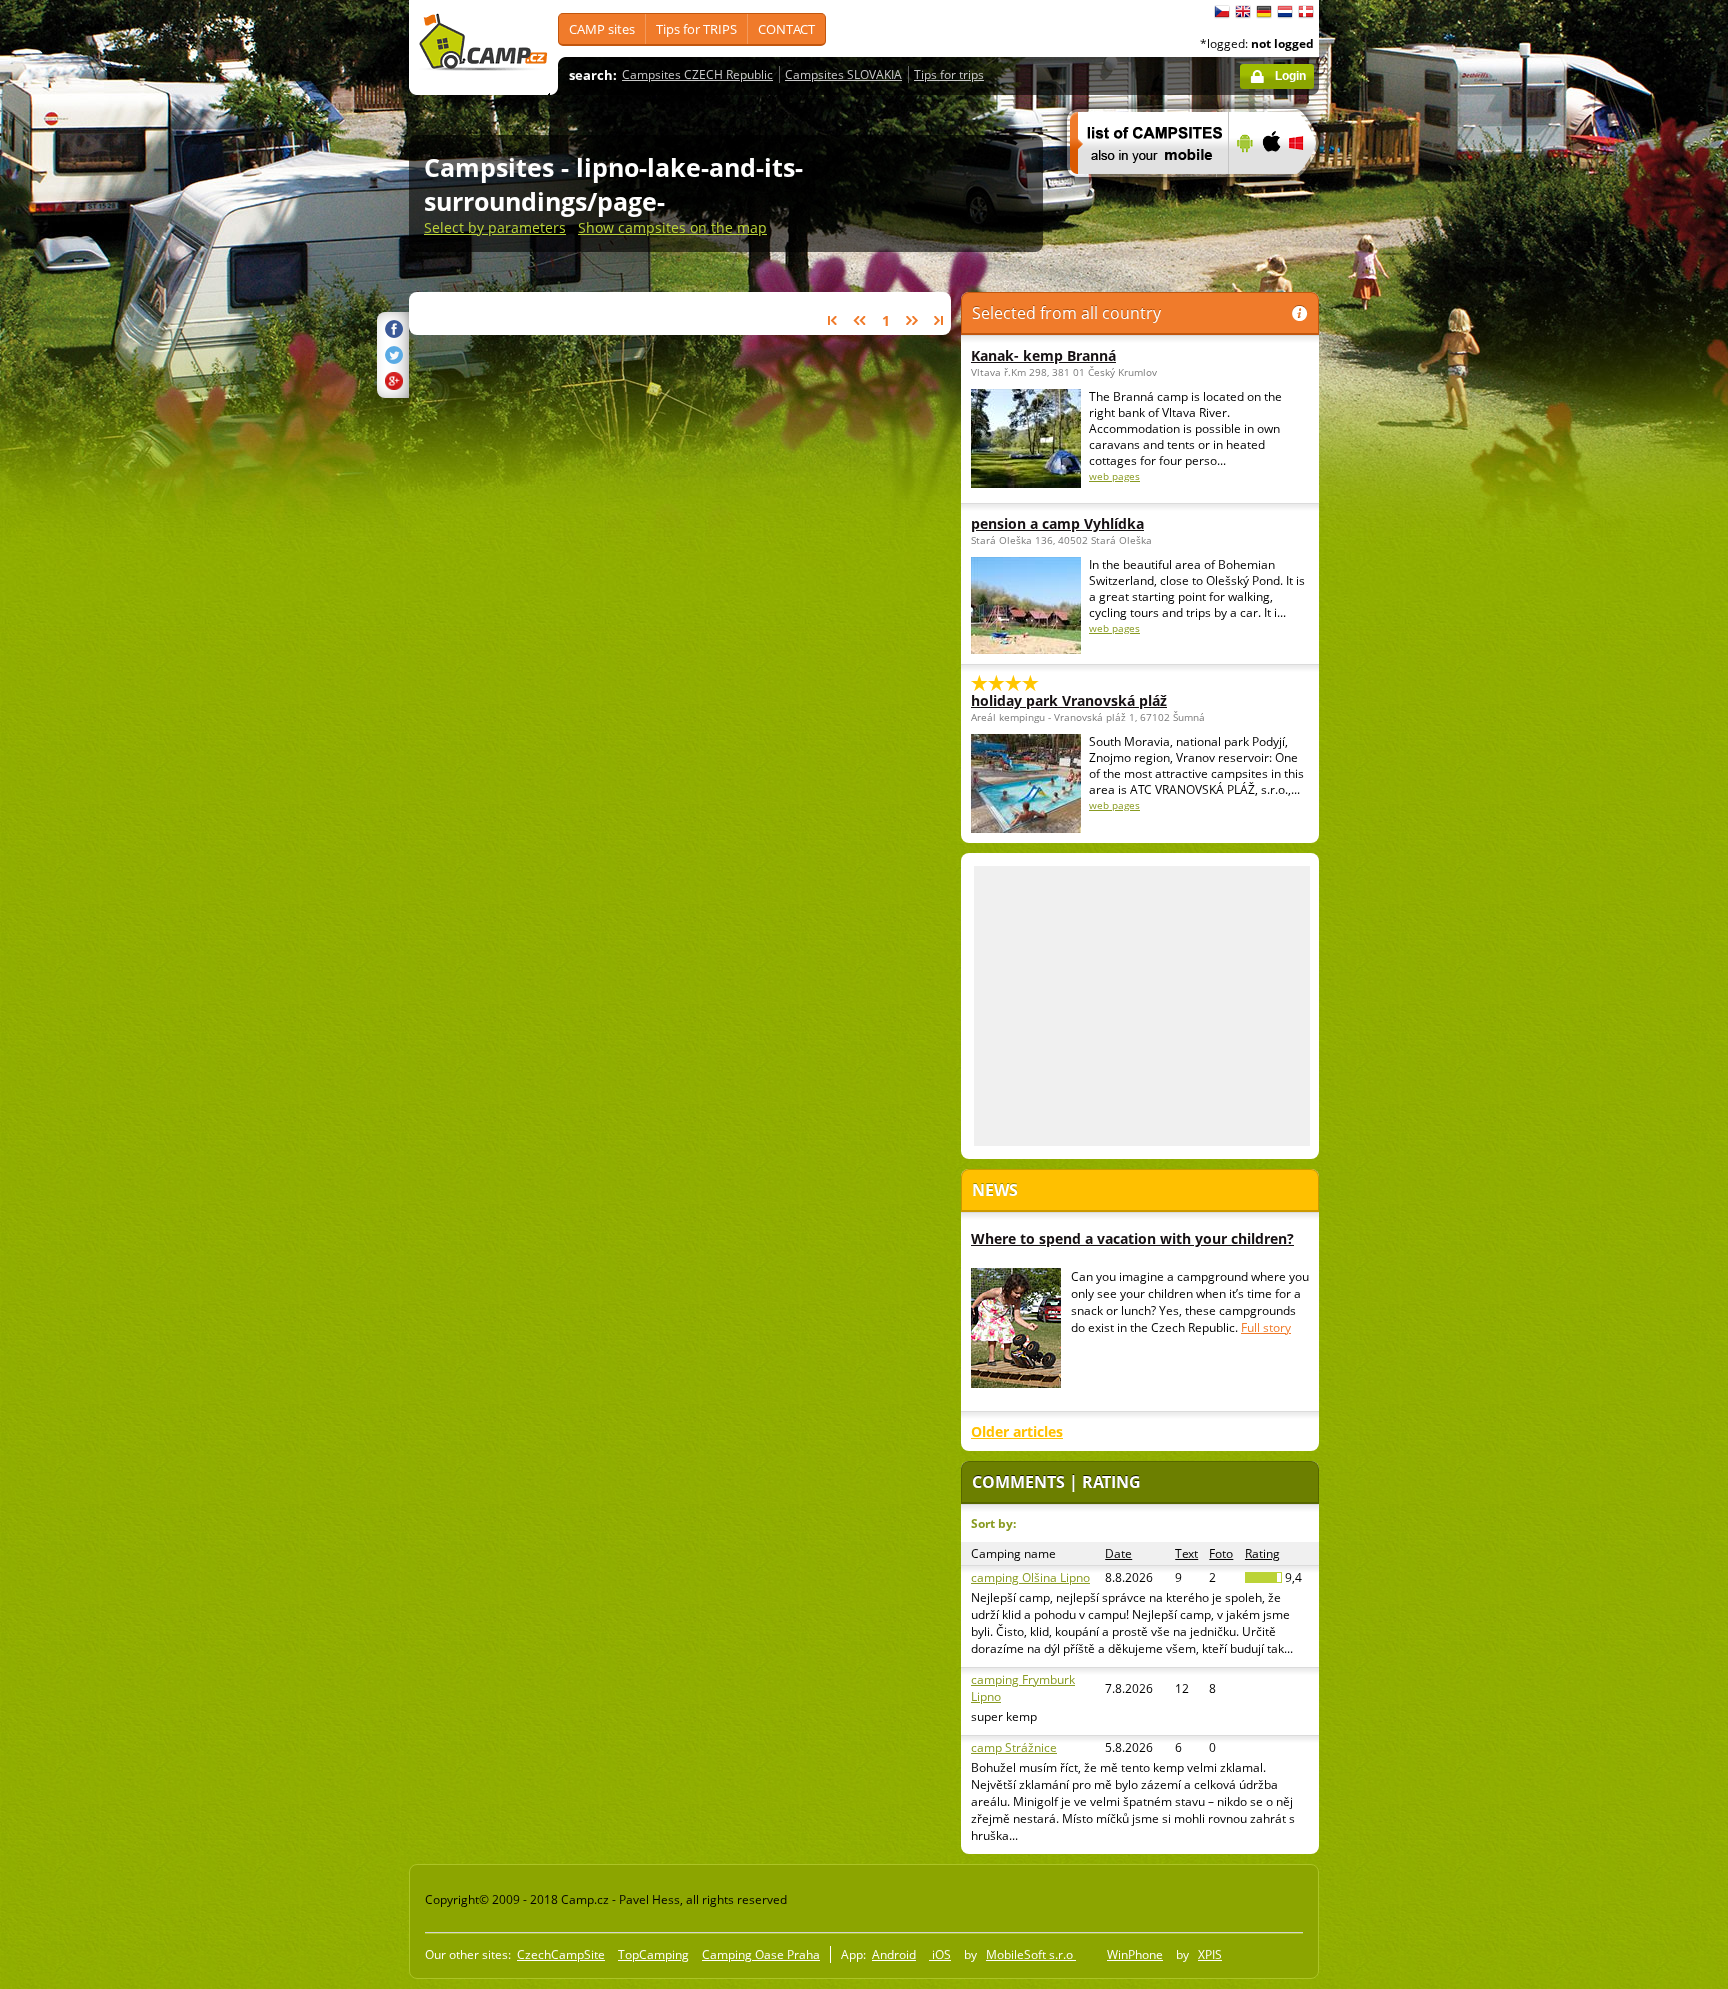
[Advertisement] (1403, 601)
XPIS (1210, 1954)
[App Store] (1270, 187)
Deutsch (1264, 12)
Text (1186, 1553)
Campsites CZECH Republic (697, 74)
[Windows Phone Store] (1308, 187)
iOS (940, 1954)
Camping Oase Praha (761, 1954)
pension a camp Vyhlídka (1057, 523)
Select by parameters (495, 227)
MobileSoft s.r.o (1031, 1954)
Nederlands (1285, 12)
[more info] (1140, 187)
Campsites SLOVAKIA (843, 74)
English (1243, 12)
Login (1290, 76)
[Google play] (1242, 187)
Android (894, 1954)
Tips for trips (949, 74)
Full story (1266, 1327)
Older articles (1017, 1431)
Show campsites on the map (672, 227)
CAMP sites (602, 29)
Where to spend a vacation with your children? (1132, 1238)
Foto (1221, 1553)
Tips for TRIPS (696, 29)
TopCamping (653, 1954)
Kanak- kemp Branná (1043, 355)
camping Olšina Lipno (1030, 1577)
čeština (1222, 12)
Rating (1262, 1553)
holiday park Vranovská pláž (1069, 700)
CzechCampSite (561, 1954)
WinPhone (1135, 1954)
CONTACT (786, 29)
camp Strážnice (1014, 1747)
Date (1118, 1553)
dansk (1306, 12)
